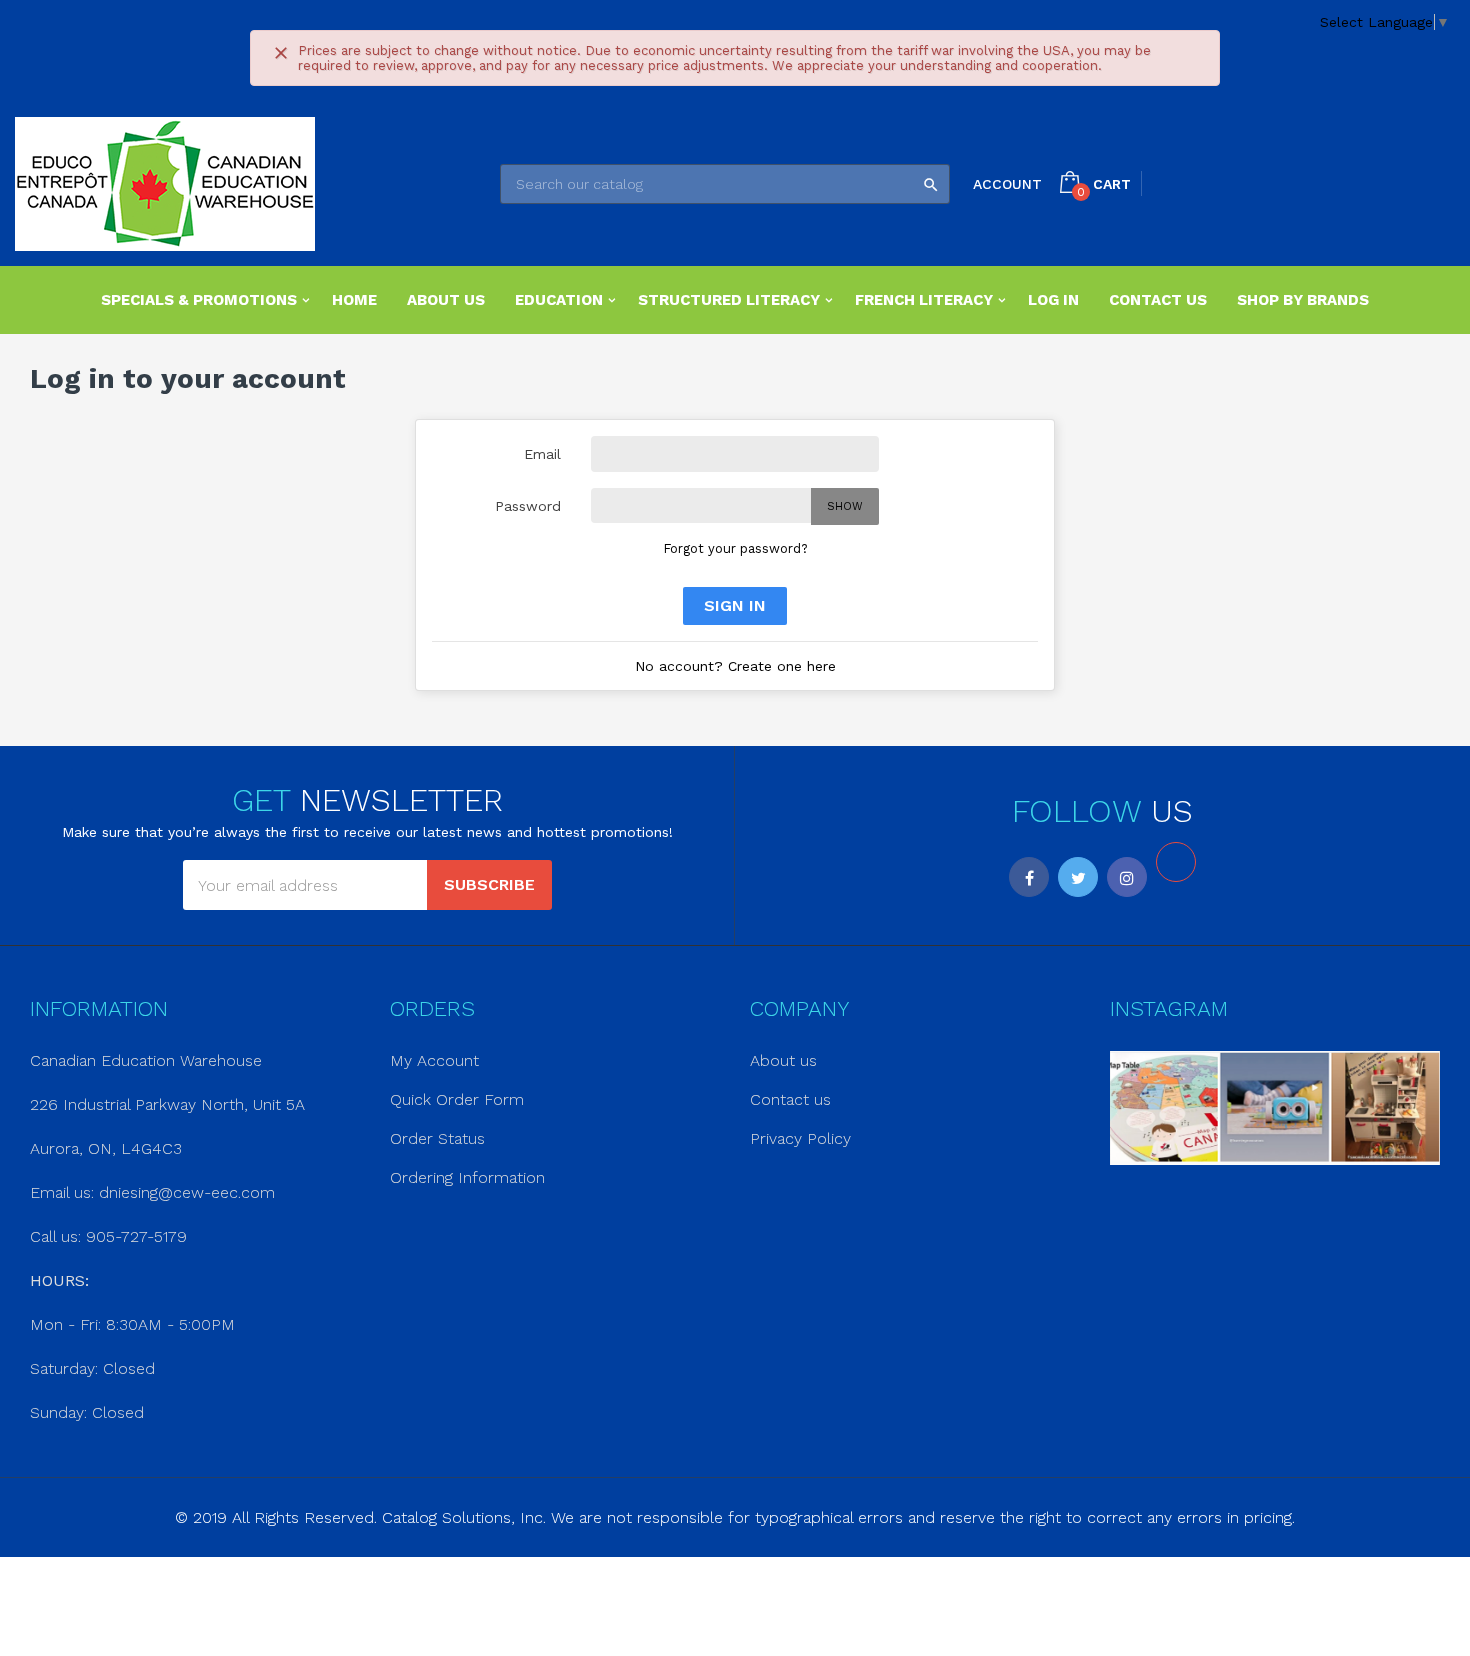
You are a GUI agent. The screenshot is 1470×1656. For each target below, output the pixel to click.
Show (845, 506)
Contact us (790, 1099)
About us (783, 1060)
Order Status (437, 1138)
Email (542, 454)
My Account (434, 1060)
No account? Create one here (735, 666)
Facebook (1029, 877)
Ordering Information (467, 1177)
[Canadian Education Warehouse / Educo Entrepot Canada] (165, 184)
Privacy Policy (800, 1138)
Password (528, 506)
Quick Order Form (457, 1099)
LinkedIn (1176, 862)
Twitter (1078, 877)
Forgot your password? (735, 548)
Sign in (735, 605)
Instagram (1127, 877)
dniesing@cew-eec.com (187, 1192)
